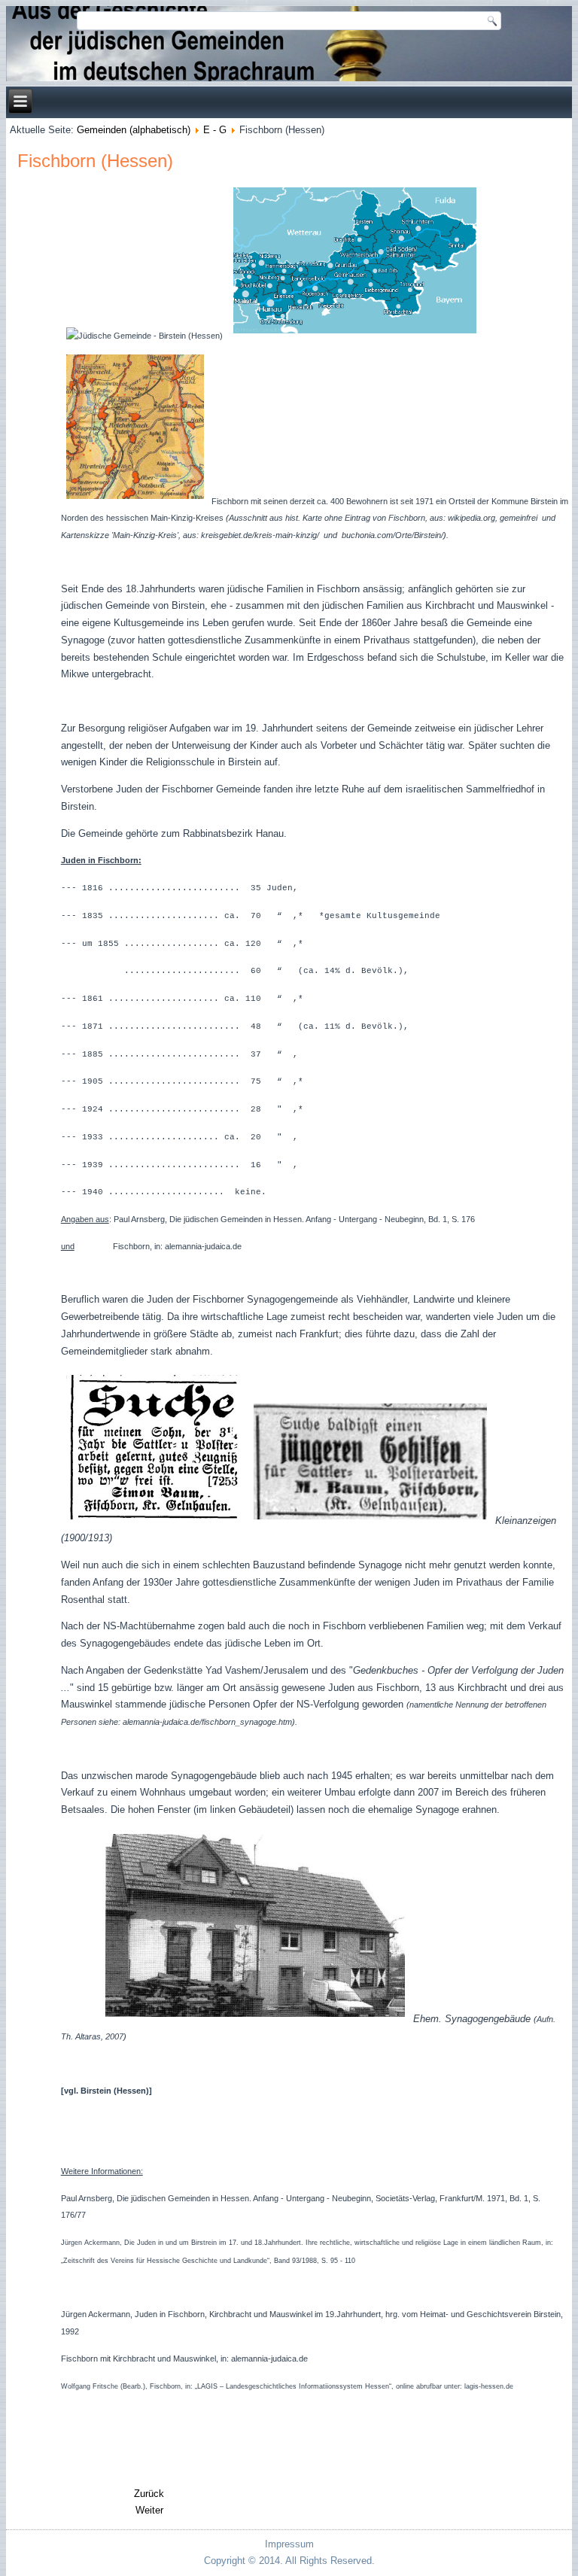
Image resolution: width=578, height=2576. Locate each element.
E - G (215, 130)
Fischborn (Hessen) (95, 161)
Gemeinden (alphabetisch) (134, 130)
